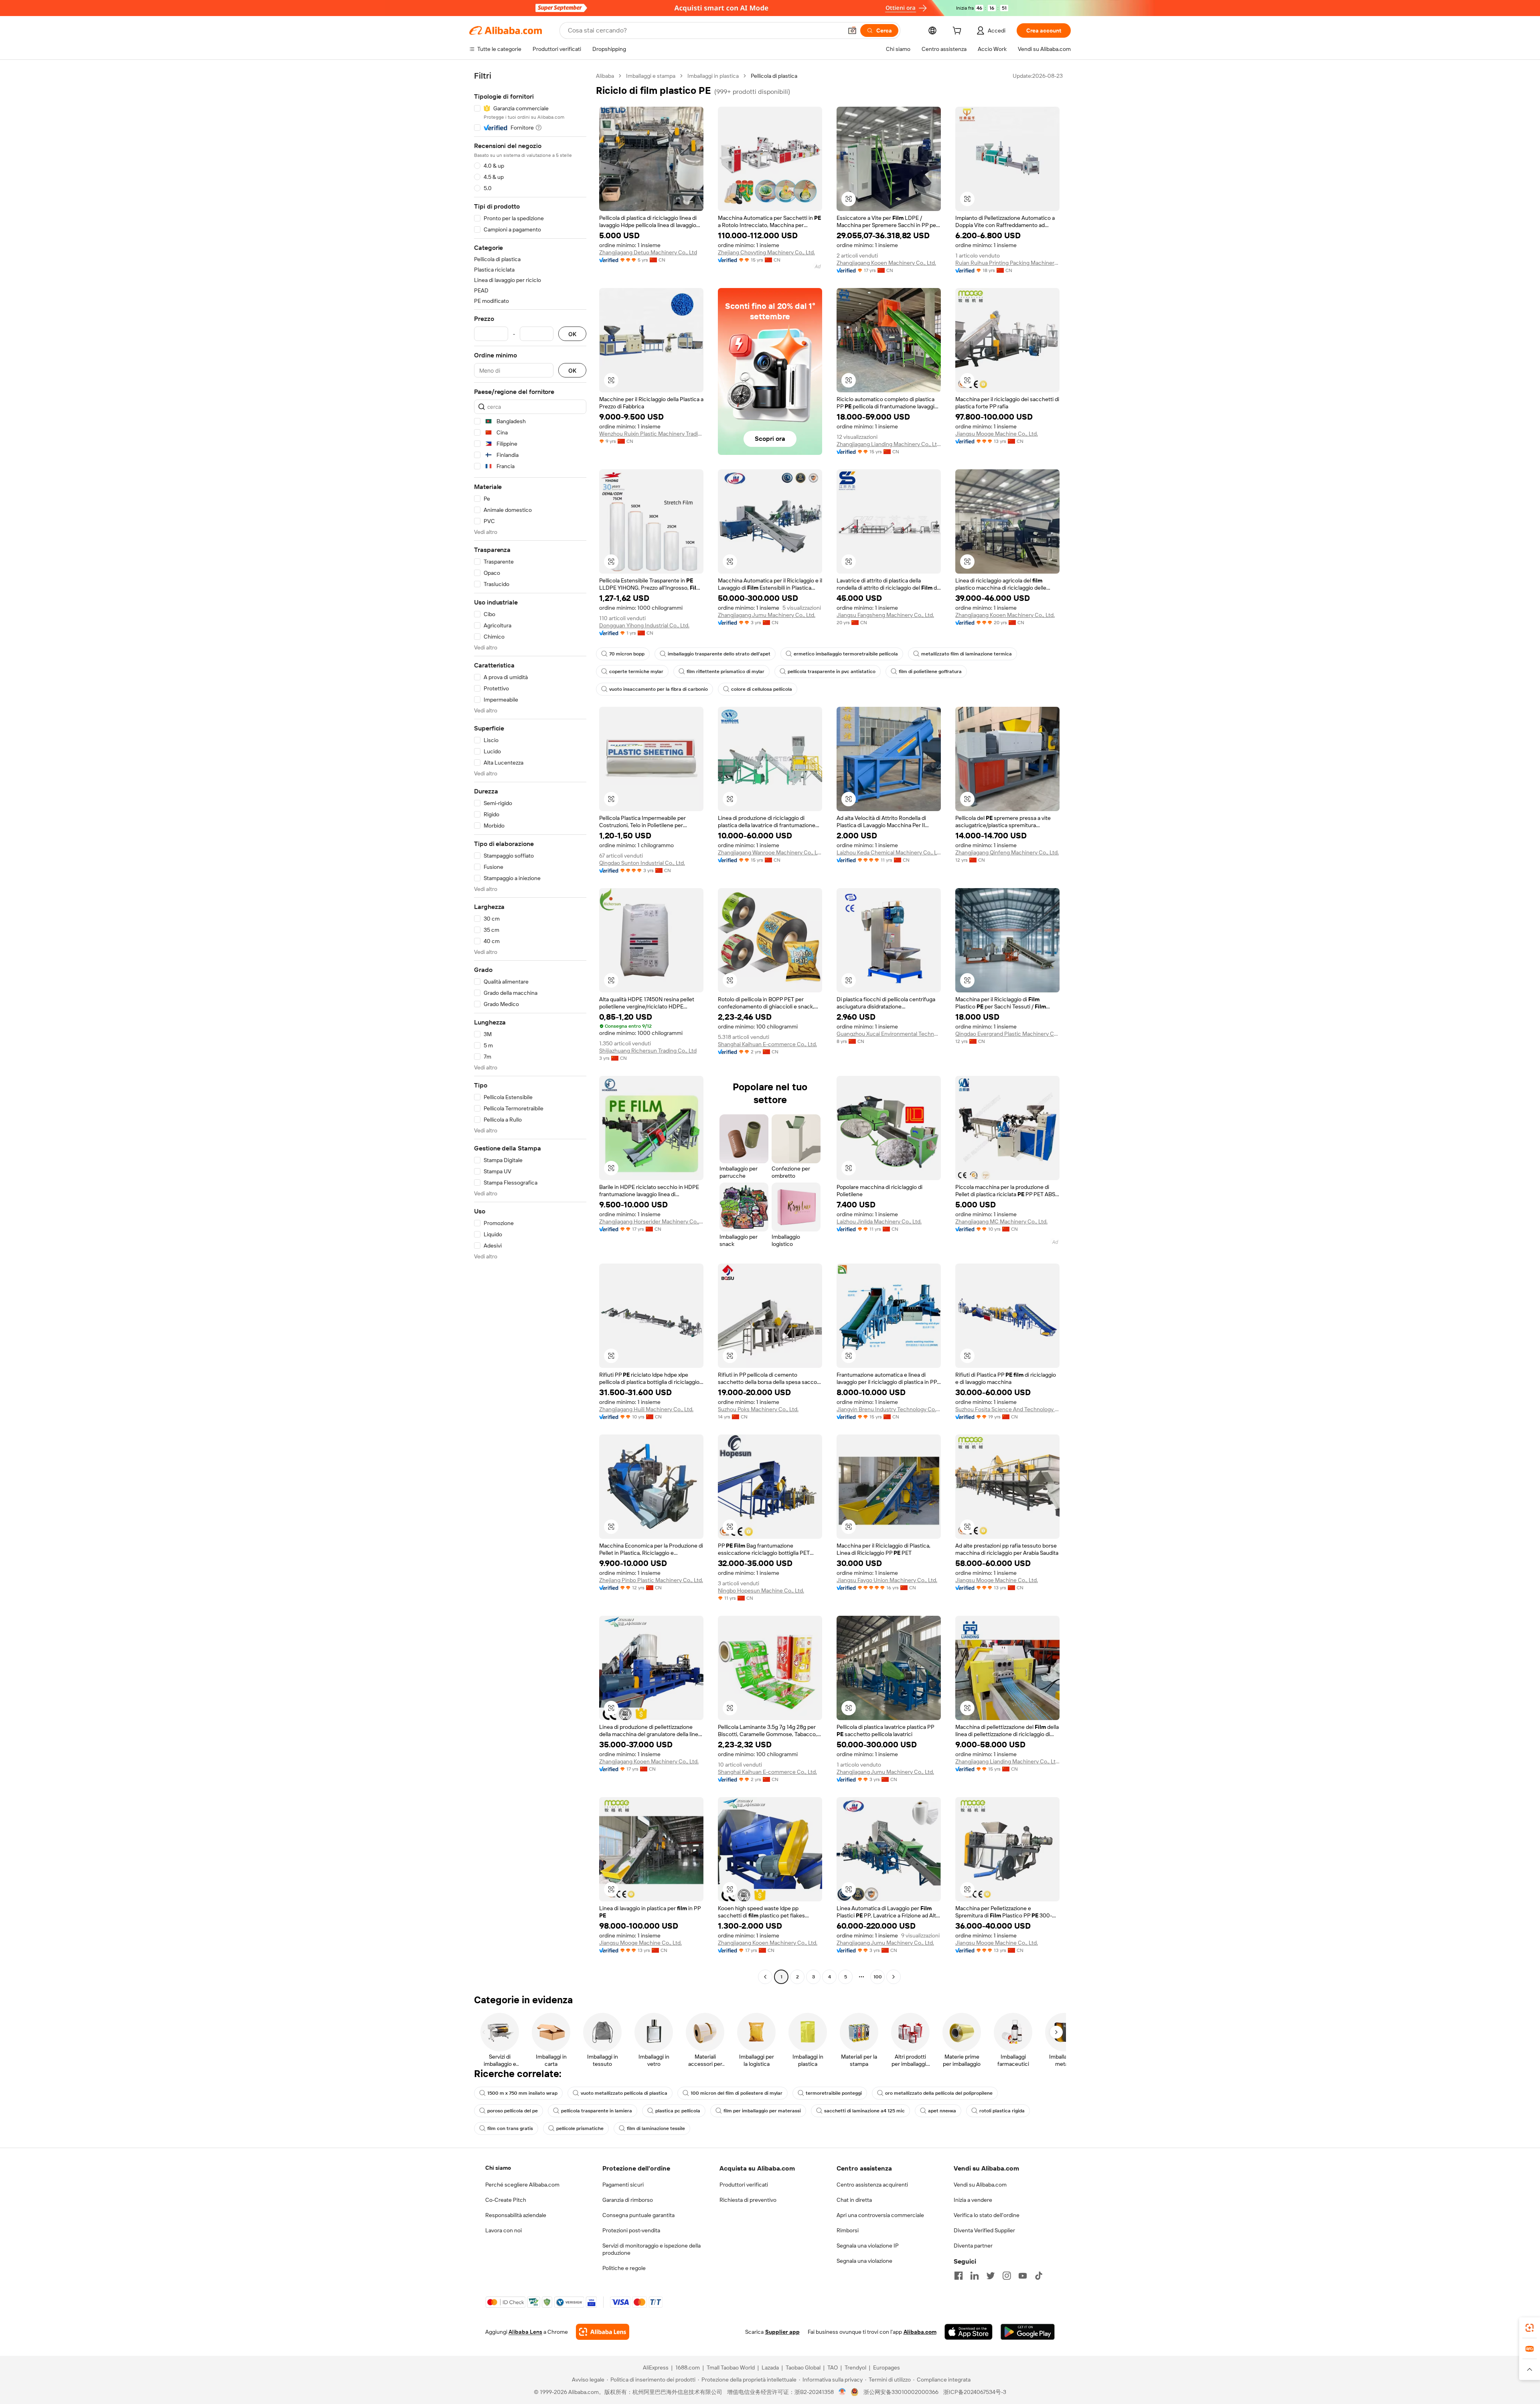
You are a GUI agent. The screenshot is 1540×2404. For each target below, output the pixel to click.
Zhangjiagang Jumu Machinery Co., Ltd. (767, 615)
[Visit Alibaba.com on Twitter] (991, 2276)
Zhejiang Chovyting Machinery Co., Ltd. (766, 252)
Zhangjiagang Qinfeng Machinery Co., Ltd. (1007, 852)
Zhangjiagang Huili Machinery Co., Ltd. (646, 1409)
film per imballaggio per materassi (762, 2111)
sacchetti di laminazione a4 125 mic (864, 2111)
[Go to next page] (894, 1977)
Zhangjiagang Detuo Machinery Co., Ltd (648, 252)
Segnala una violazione (864, 2261)
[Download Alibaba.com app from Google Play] (1028, 2332)
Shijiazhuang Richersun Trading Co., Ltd (648, 1051)
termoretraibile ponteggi (834, 2093)
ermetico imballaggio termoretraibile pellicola (846, 654)
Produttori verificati (744, 2185)
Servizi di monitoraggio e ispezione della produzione (651, 2249)
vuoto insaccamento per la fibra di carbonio (659, 689)
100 (878, 1977)
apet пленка (942, 2111)
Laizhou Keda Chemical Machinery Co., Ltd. (889, 852)
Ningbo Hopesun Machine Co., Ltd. (761, 1590)
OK (572, 334)
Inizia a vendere (973, 2200)
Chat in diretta (854, 2200)
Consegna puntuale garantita (638, 2215)
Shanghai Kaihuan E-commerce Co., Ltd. (767, 1044)
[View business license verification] (842, 2392)
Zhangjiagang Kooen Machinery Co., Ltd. (886, 263)
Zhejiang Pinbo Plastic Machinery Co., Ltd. (651, 1580)
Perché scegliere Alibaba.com (522, 2185)
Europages (887, 2367)
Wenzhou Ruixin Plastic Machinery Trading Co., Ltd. (651, 434)
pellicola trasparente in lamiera (597, 2111)
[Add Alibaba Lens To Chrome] (603, 2332)
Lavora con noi (504, 2230)
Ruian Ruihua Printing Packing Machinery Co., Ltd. (1007, 263)
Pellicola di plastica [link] (774, 76)
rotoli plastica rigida (1002, 2111)
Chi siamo (498, 2168)
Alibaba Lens (525, 2332)
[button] (852, 30)
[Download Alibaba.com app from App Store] (969, 2332)
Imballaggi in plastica (713, 76)
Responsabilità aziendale (516, 2215)
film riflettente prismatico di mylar (725, 671)
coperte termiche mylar (636, 671)
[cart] (958, 32)
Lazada (770, 2367)
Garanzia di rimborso (628, 2200)
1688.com (688, 2367)
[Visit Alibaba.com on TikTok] (1039, 2276)
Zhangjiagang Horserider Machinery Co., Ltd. (651, 1221)
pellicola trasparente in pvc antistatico (832, 671)
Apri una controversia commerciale (880, 2215)
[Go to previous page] (765, 1977)
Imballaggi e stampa (651, 76)
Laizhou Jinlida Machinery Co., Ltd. (879, 1221)
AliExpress (656, 2367)
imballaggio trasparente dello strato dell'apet (719, 654)
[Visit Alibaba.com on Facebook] (958, 2276)
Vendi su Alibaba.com (980, 2185)
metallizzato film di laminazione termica (967, 654)
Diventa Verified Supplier (984, 2230)
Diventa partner (973, 2246)
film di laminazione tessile (656, 2128)
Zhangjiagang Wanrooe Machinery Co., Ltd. (770, 852)
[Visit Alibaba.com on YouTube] (1023, 2276)
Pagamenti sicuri (623, 2185)
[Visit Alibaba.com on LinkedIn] (975, 2276)
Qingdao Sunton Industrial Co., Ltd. (642, 863)
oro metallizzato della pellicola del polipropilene (939, 2093)
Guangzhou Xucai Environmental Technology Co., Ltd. (889, 1034)
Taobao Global (803, 2367)
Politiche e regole (624, 2268)
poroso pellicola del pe (513, 2111)
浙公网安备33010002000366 (901, 2392)
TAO (833, 2367)
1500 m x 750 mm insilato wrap (522, 2093)
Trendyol (855, 2367)
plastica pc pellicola (678, 2111)
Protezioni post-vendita (631, 2230)
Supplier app (782, 2332)
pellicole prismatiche (580, 2128)
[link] (1530, 2328)
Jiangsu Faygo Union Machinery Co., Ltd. (887, 1580)
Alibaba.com (920, 2332)
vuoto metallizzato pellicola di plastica (624, 2093)
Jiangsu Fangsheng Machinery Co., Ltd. (885, 615)
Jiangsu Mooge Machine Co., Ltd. (997, 434)
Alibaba (605, 76)
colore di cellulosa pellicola (762, 689)
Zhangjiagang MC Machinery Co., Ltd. (1001, 1221)
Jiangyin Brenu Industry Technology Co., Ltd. (889, 1409)
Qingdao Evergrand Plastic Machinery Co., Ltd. (1007, 1034)
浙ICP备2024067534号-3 (975, 2392)
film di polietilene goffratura (930, 671)
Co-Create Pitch (506, 2200)
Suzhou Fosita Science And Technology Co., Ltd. (1007, 1409)
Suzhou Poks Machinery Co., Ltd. (758, 1409)
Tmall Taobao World (731, 2367)
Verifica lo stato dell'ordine (987, 2215)
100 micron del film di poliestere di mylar (737, 2093)
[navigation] (530, 1027)
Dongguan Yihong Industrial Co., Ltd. (644, 625)
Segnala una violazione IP (868, 2246)
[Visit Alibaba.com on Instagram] (1007, 2276)
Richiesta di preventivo (748, 2200)
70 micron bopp (627, 654)
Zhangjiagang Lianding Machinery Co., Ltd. (889, 444)
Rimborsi (848, 2230)
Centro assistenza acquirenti (872, 2185)
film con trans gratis (510, 2128)
